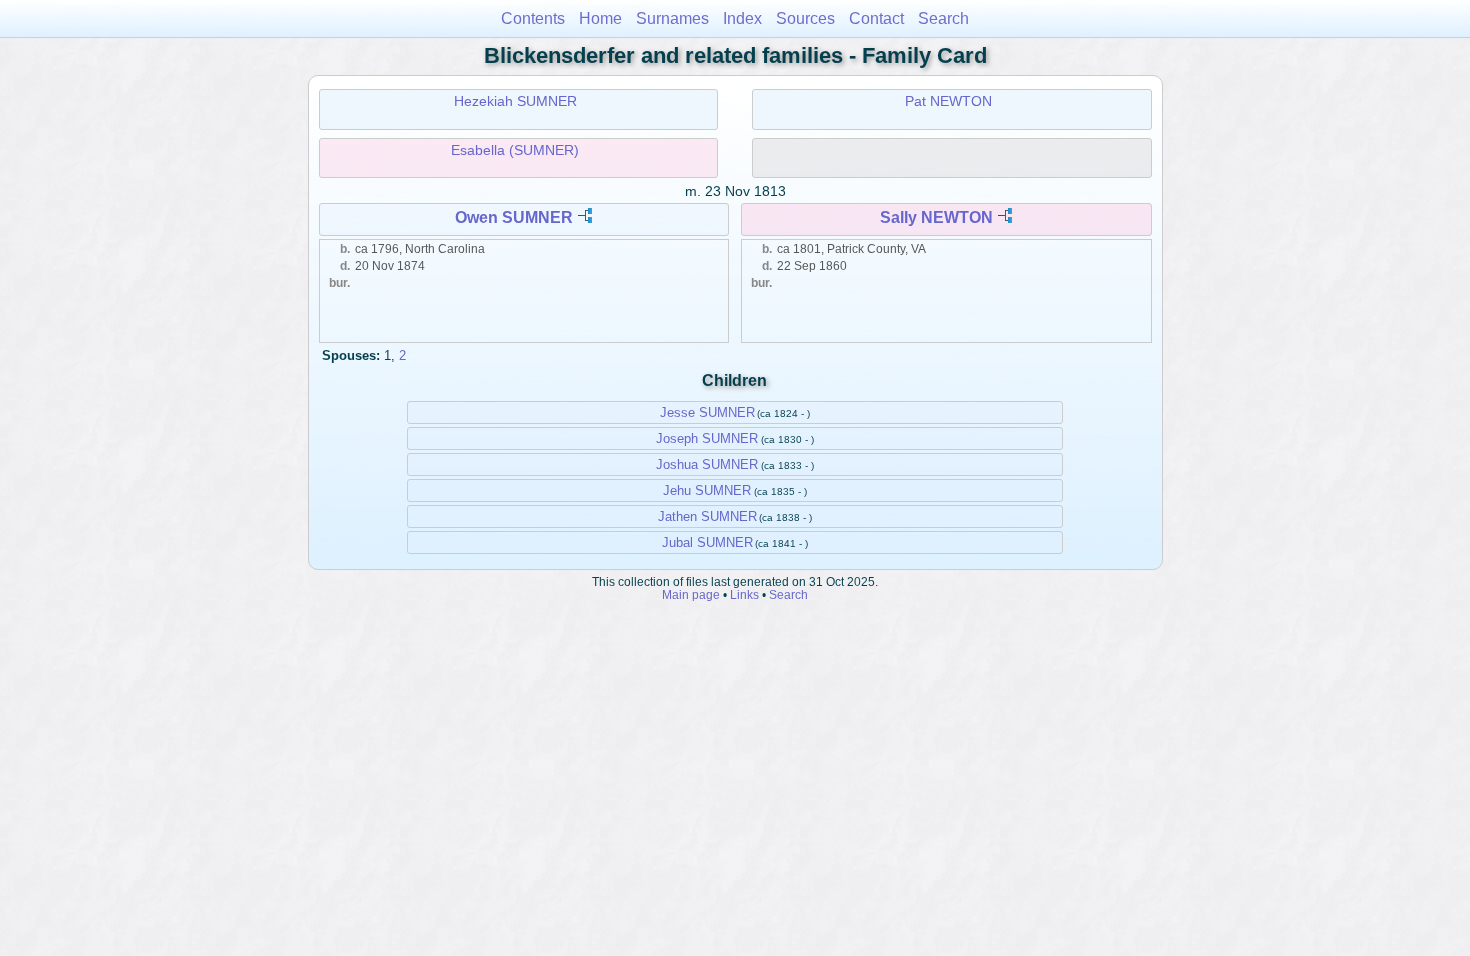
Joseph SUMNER (707, 438)
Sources (805, 18)
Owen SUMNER (514, 217)
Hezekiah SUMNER (515, 101)
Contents (533, 18)
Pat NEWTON (948, 101)
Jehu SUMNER (707, 490)
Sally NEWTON (936, 217)
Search (943, 18)
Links (744, 594)
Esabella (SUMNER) (515, 150)
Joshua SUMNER (707, 464)
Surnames (672, 18)
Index (742, 18)
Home (600, 18)
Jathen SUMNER (707, 516)
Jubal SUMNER (707, 542)
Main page (691, 594)
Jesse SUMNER (707, 412)
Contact (876, 18)
